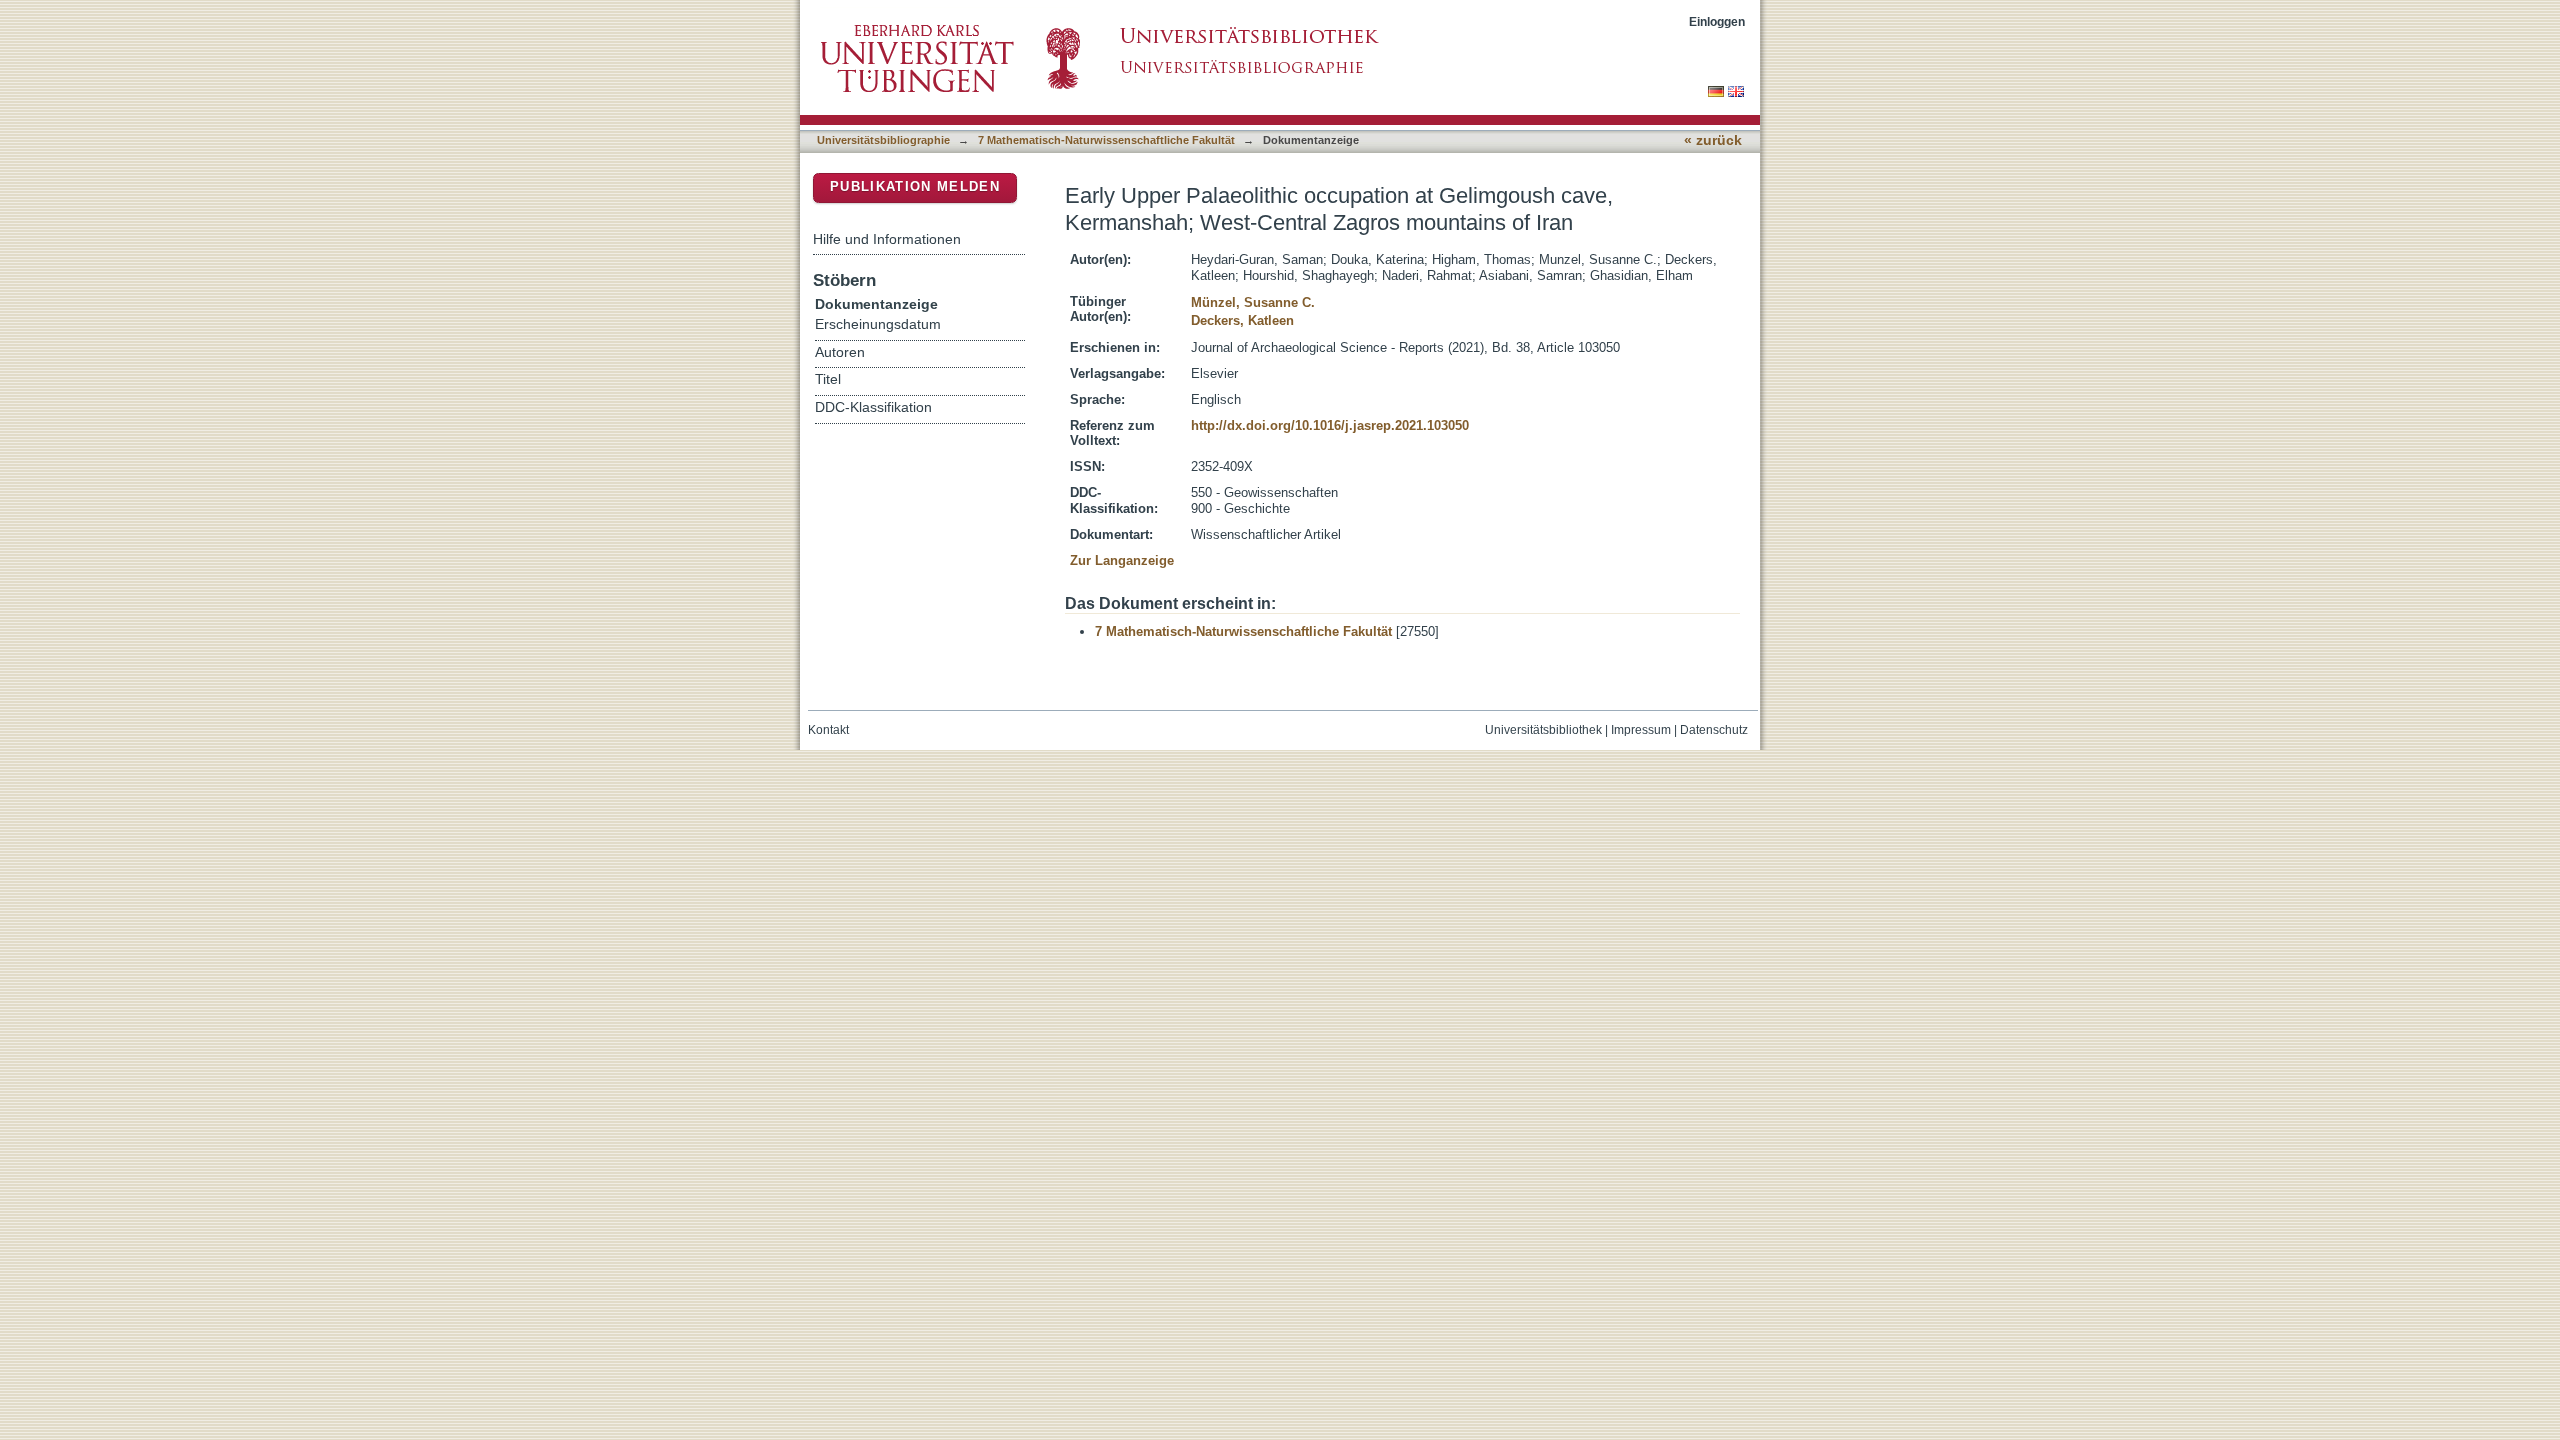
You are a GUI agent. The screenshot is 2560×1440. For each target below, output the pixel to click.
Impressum (1641, 730)
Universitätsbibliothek (1543, 730)
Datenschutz (1714, 730)
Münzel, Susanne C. (1253, 302)
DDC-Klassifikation (873, 407)
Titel (828, 379)
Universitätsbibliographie (883, 140)
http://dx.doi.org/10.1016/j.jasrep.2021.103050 (1330, 425)
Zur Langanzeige (1122, 560)
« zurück (1713, 140)
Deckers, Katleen (1242, 320)
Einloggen (1717, 21)
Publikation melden (915, 186)
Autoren (840, 352)
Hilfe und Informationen (887, 239)
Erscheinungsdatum (878, 324)
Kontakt (828, 730)
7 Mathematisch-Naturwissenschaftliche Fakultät (1106, 140)
